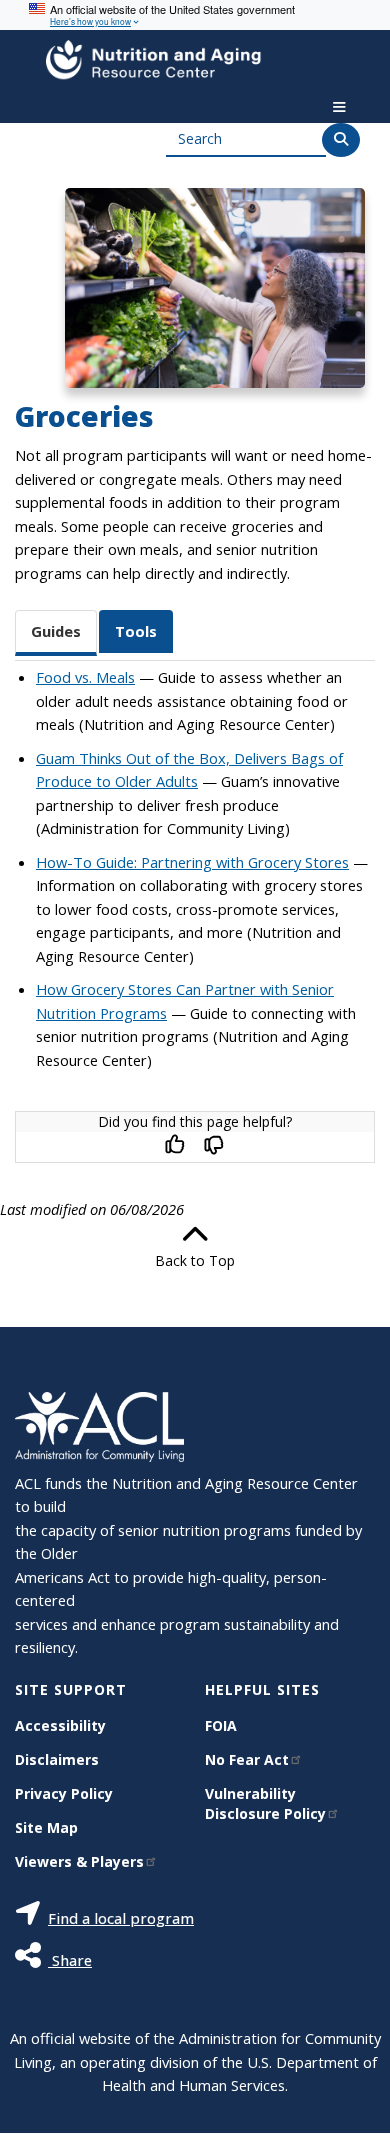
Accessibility (60, 1725)
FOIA (221, 1725)
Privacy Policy (64, 1793)
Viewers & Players (79, 1861)
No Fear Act (247, 1759)
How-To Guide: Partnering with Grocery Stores (192, 862)
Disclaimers (57, 1759)
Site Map (46, 1827)
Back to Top (195, 1260)
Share (70, 1960)
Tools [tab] (136, 631)
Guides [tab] (56, 631)
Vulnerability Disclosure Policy (265, 1803)
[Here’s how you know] (195, 15)
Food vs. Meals (85, 677)
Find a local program (121, 1918)
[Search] (341, 140)
